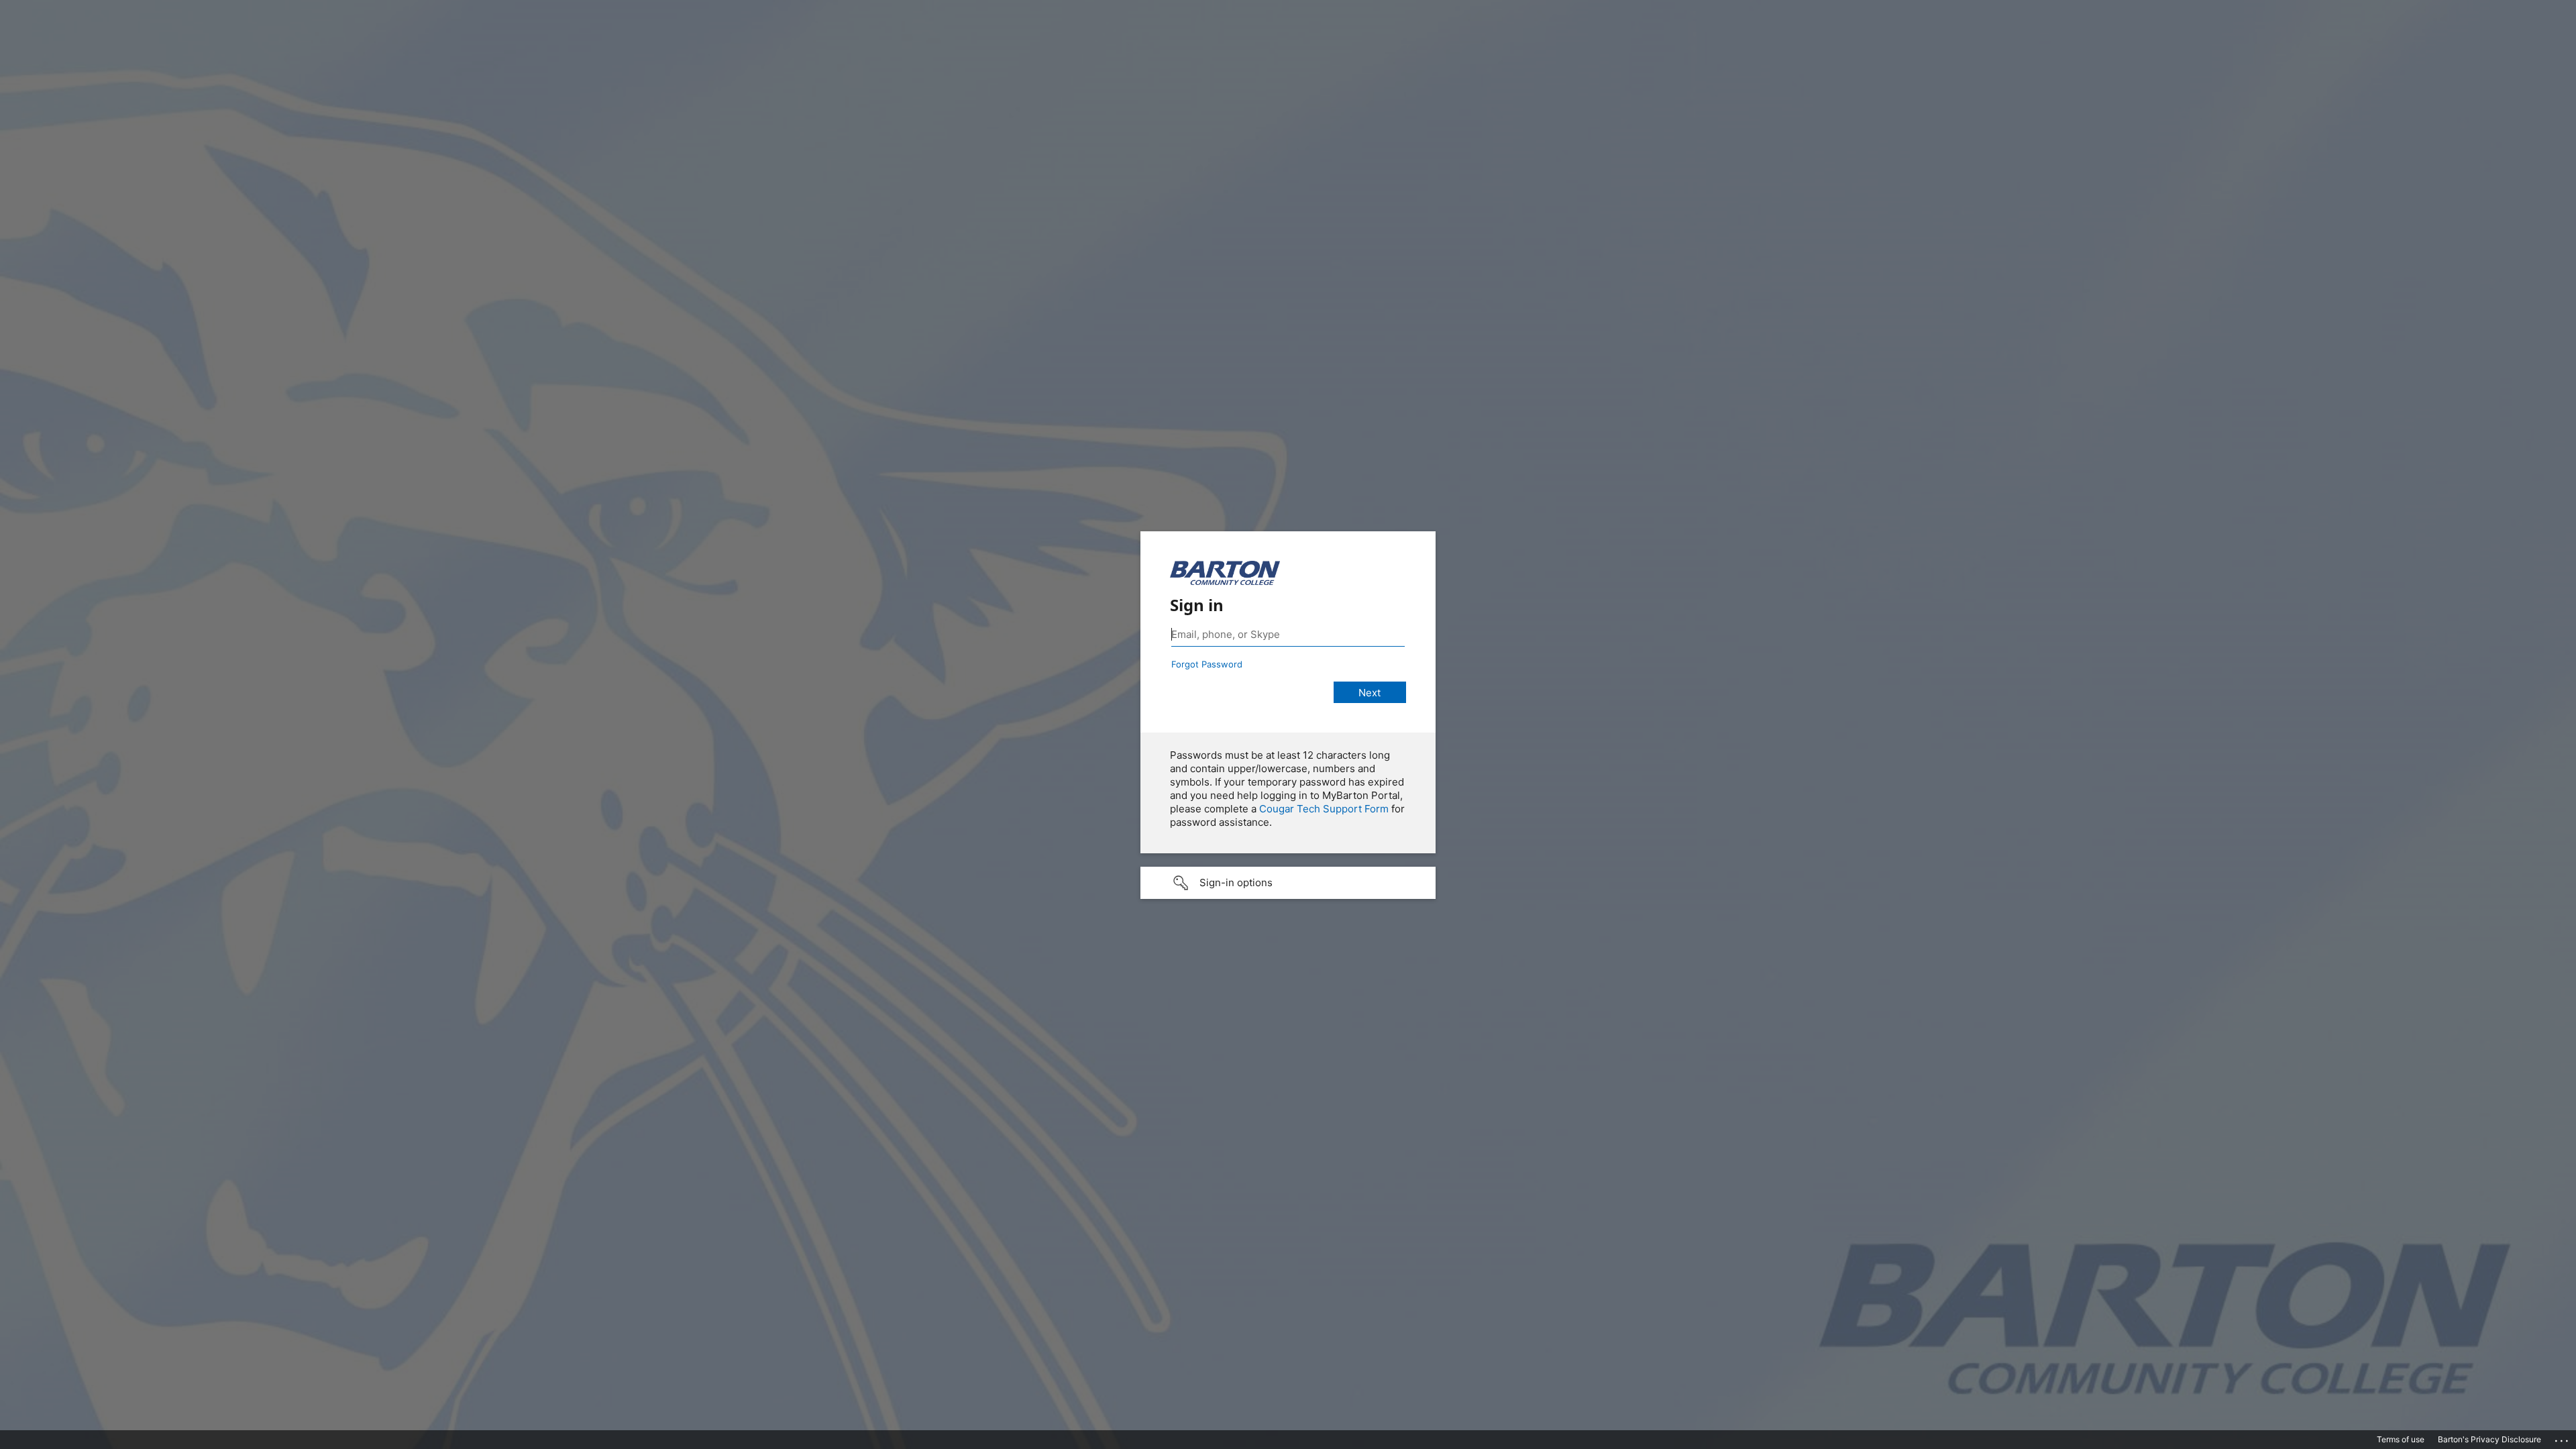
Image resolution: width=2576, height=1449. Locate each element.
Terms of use (2401, 1439)
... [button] (2563, 1438)
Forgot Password (1207, 664)
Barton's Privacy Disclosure (2489, 1439)
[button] (1288, 883)
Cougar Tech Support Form (1324, 809)
